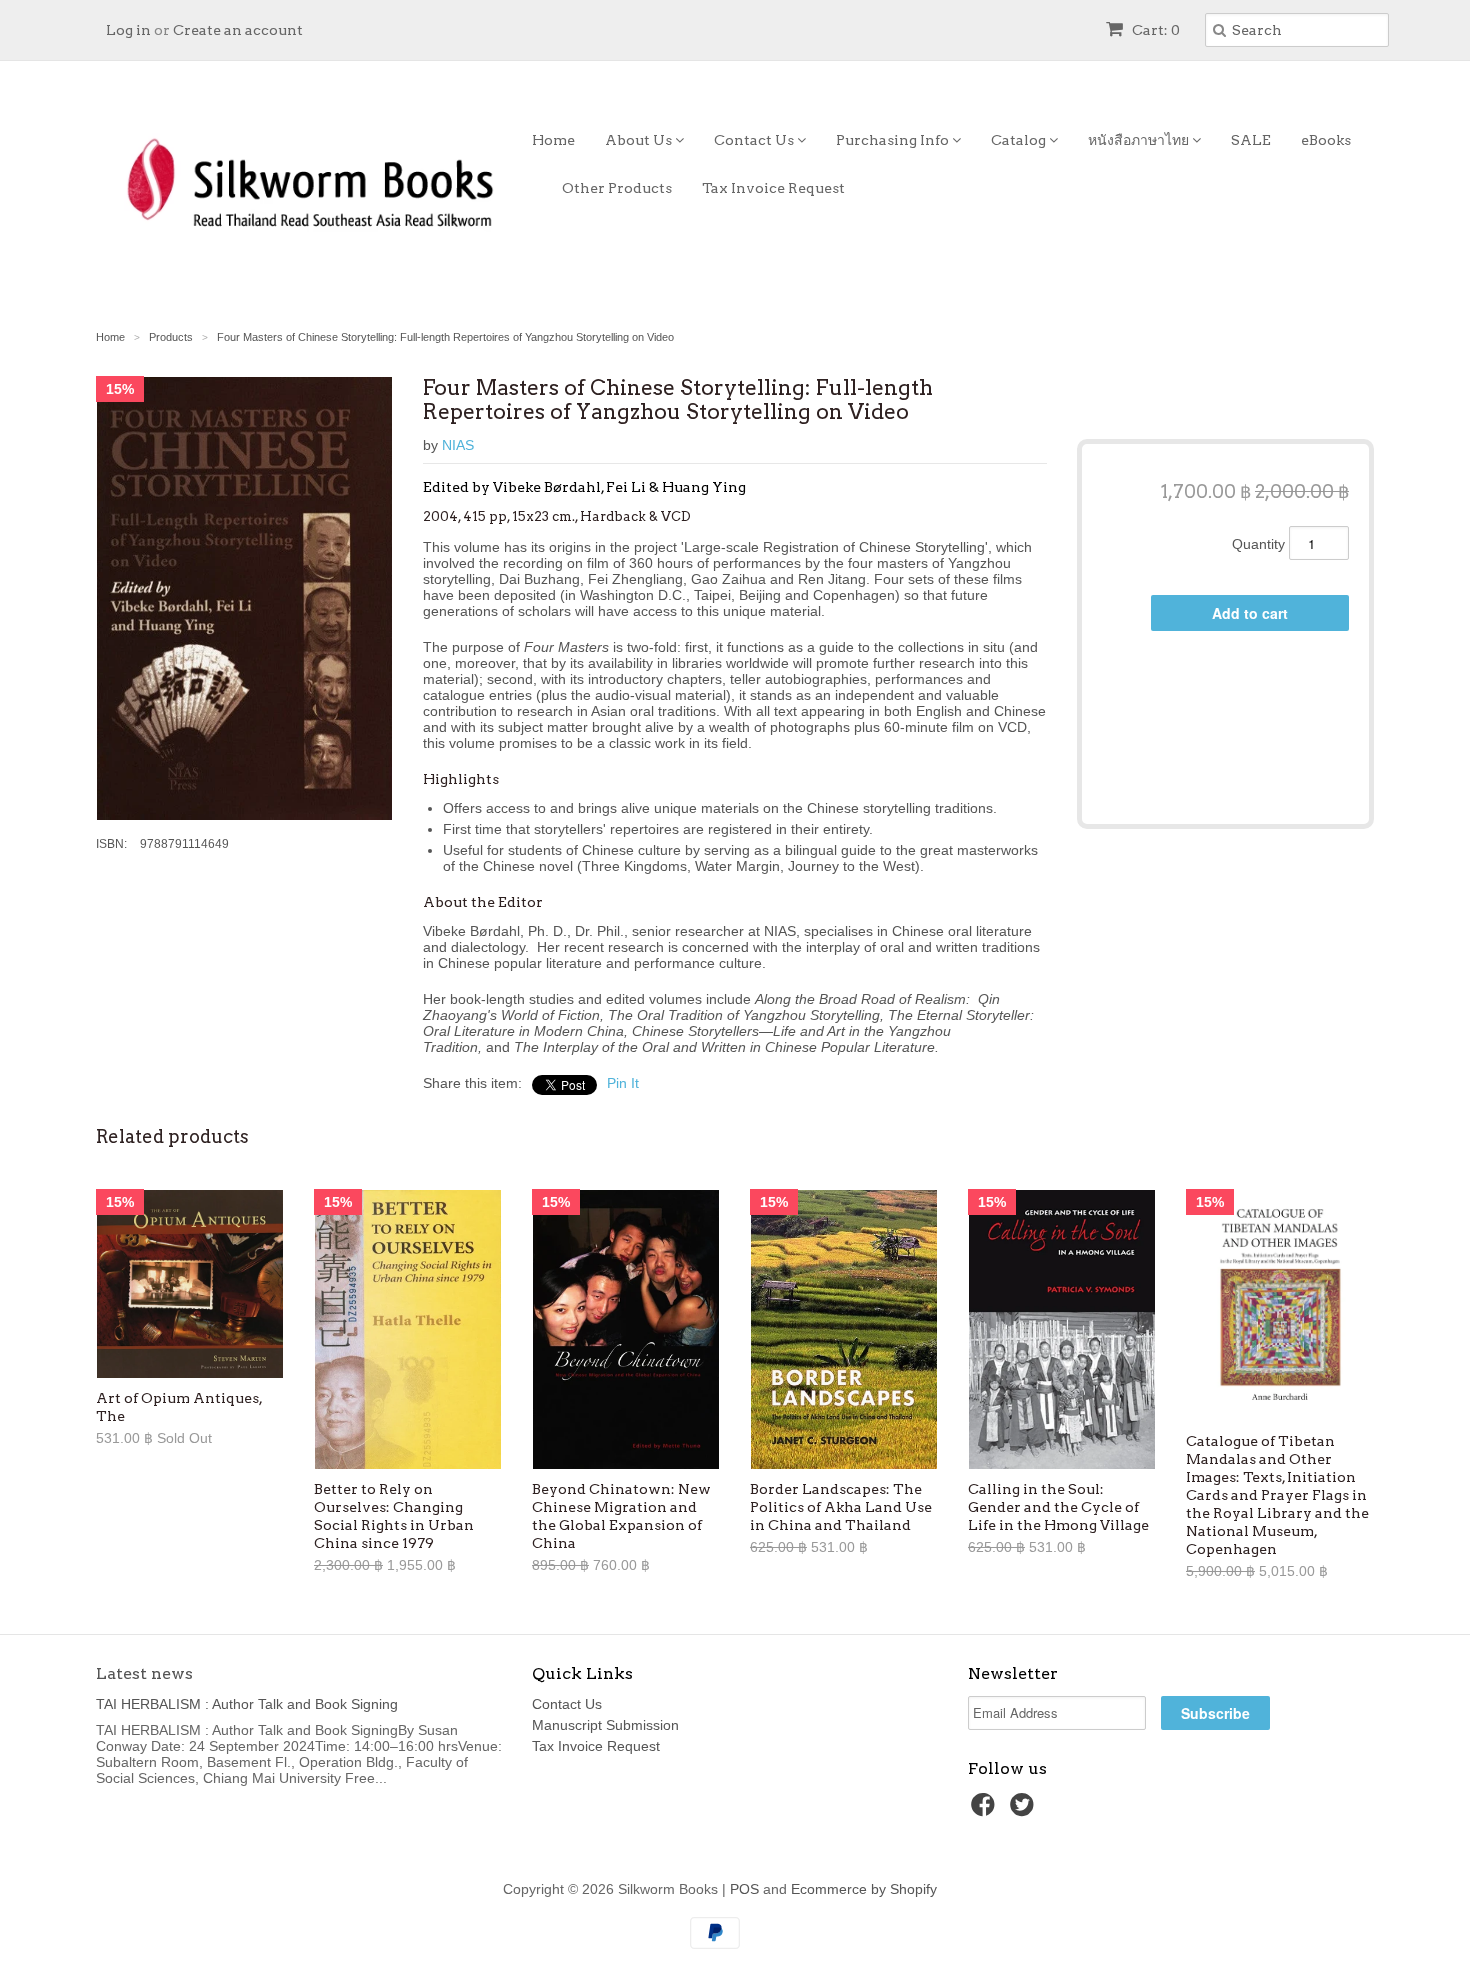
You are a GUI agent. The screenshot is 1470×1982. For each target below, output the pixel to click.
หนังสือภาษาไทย (1140, 140)
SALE (1251, 140)
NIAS (458, 445)
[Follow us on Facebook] (986, 1810)
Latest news (144, 1673)
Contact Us (755, 140)
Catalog (1020, 140)
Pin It (623, 1083)
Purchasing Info (894, 140)
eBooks (1326, 140)
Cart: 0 (1154, 30)
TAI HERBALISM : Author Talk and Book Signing (247, 1704)
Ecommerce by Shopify (864, 1889)
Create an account (238, 30)
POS (744, 1889)
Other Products (617, 188)
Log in (128, 30)
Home (553, 140)
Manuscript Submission (605, 1725)
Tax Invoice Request (773, 188)
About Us (640, 140)
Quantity (1258, 544)
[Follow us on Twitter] (1025, 1810)
